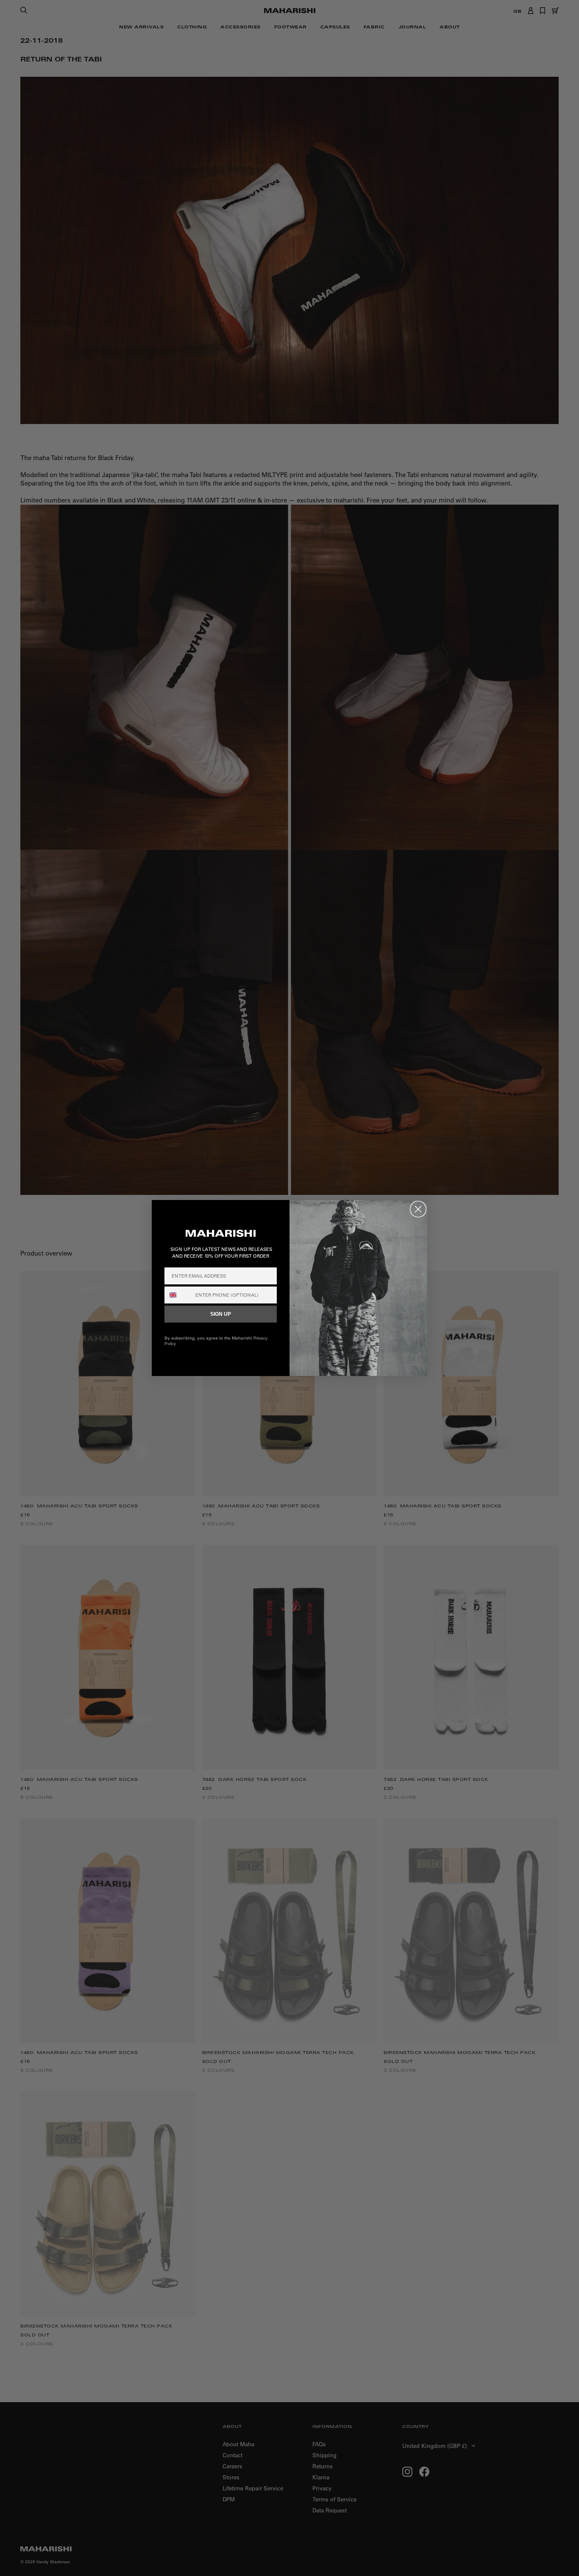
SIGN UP (221, 1314)
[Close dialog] (418, 1209)
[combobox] (178, 1295)
